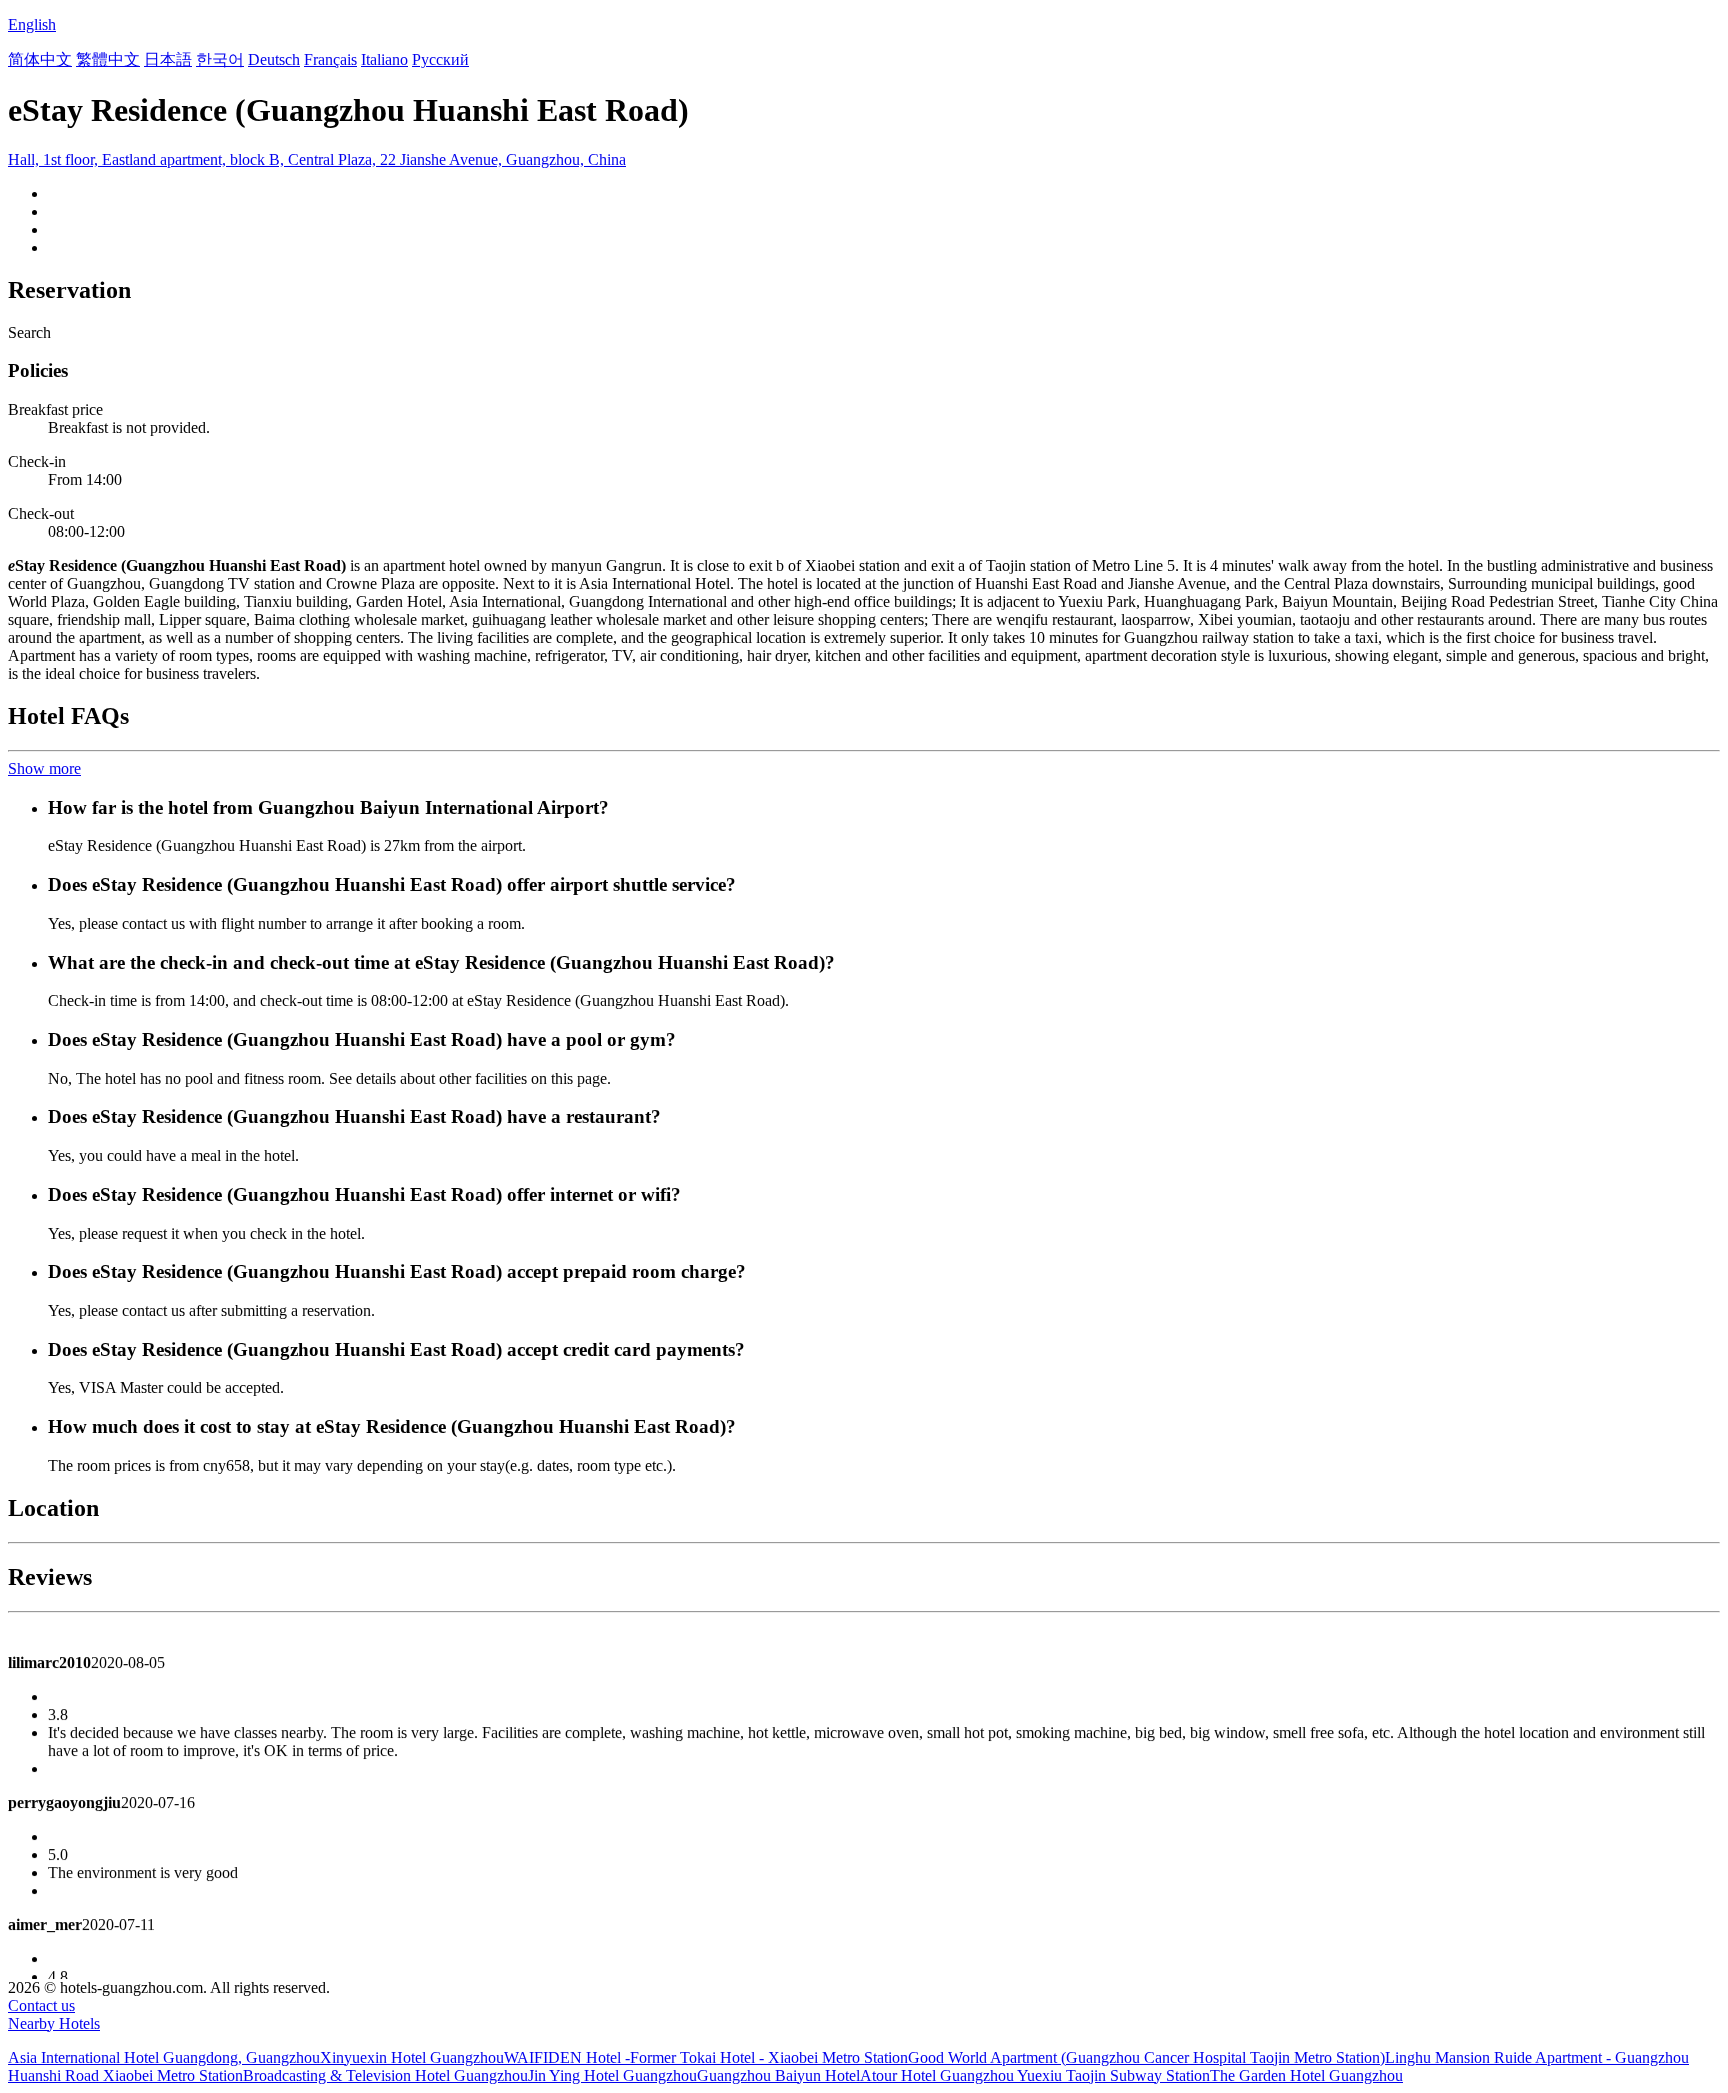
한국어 (220, 59)
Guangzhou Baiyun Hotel (778, 2075)
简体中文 (40, 59)
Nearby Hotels (54, 2023)
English (32, 24)
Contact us (41, 2005)
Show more (44, 768)
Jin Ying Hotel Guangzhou (612, 2075)
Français (330, 59)
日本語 (168, 59)
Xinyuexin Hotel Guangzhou (412, 2057)
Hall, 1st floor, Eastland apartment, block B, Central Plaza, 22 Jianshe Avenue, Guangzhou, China (317, 159)
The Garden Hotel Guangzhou (1306, 2075)
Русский (440, 59)
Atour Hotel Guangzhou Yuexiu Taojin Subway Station (1035, 2075)
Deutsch (274, 59)
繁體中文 (108, 59)
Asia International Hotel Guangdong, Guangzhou (164, 2057)
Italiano (384, 59)
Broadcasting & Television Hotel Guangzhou (385, 2075)
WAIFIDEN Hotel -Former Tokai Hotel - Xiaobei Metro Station (706, 2057)
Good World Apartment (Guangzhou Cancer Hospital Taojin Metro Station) (1146, 2057)
